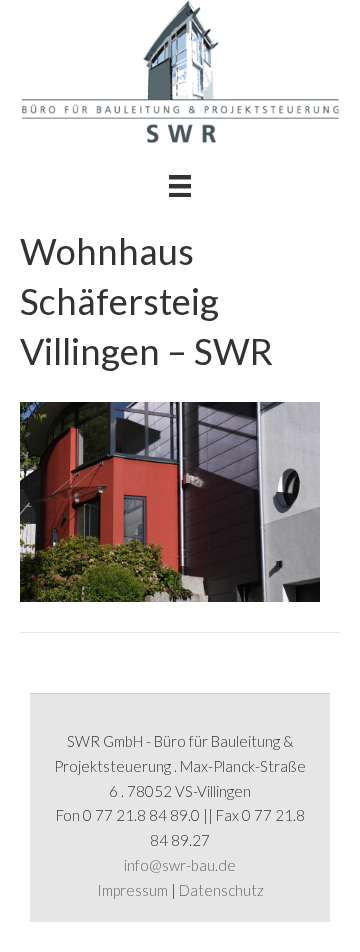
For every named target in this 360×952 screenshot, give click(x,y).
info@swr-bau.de (180, 865)
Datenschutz (221, 890)
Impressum (132, 890)
